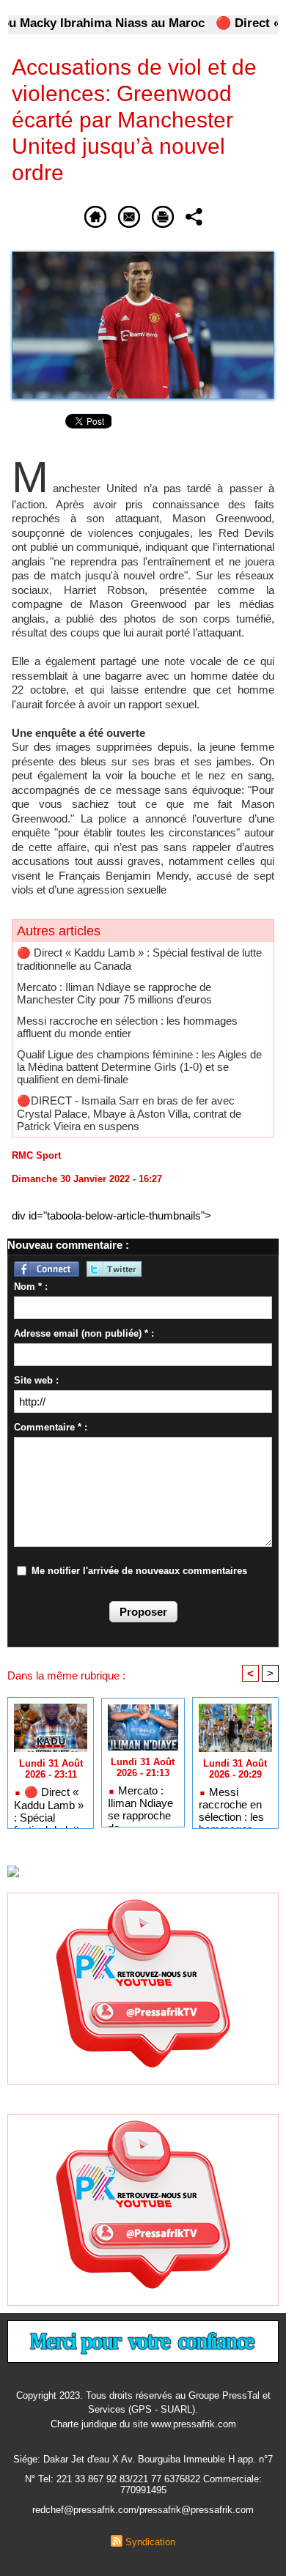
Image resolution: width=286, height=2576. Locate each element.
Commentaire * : (51, 1427)
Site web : (36, 1380)
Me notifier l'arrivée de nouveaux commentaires (139, 1571)
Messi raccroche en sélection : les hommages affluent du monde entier (127, 1027)
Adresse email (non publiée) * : (84, 1333)
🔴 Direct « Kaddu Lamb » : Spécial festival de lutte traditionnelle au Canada (49, 1804)
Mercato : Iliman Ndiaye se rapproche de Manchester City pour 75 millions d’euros (114, 993)
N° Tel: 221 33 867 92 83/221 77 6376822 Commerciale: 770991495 (143, 2484)
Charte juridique (84, 2424)
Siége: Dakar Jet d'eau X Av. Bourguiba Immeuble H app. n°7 (143, 2459)
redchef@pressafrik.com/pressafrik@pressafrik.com (143, 2510)
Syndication (150, 2542)
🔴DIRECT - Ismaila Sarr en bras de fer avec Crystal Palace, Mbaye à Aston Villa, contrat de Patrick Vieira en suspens (129, 1113)
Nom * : (31, 1287)
